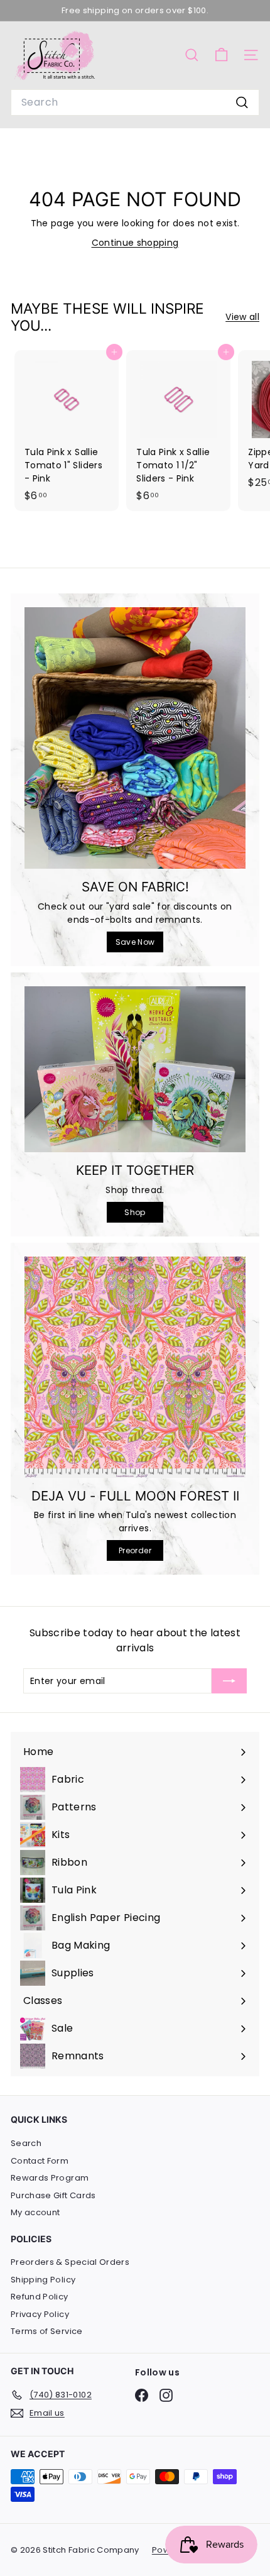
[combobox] (135, 102)
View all (242, 317)
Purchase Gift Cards (53, 2195)
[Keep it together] (135, 1069)
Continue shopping (135, 243)
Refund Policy (40, 2297)
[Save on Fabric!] (135, 738)
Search (26, 2143)
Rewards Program (50, 2178)
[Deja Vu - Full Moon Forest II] (135, 1367)
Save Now (135, 942)
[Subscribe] (229, 1681)
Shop (135, 1212)
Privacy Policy (40, 2314)
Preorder (135, 1550)
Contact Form (40, 2161)
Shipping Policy (43, 2280)
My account (35, 2212)
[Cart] (221, 55)
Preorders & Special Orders (70, 2262)
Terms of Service (47, 2331)
